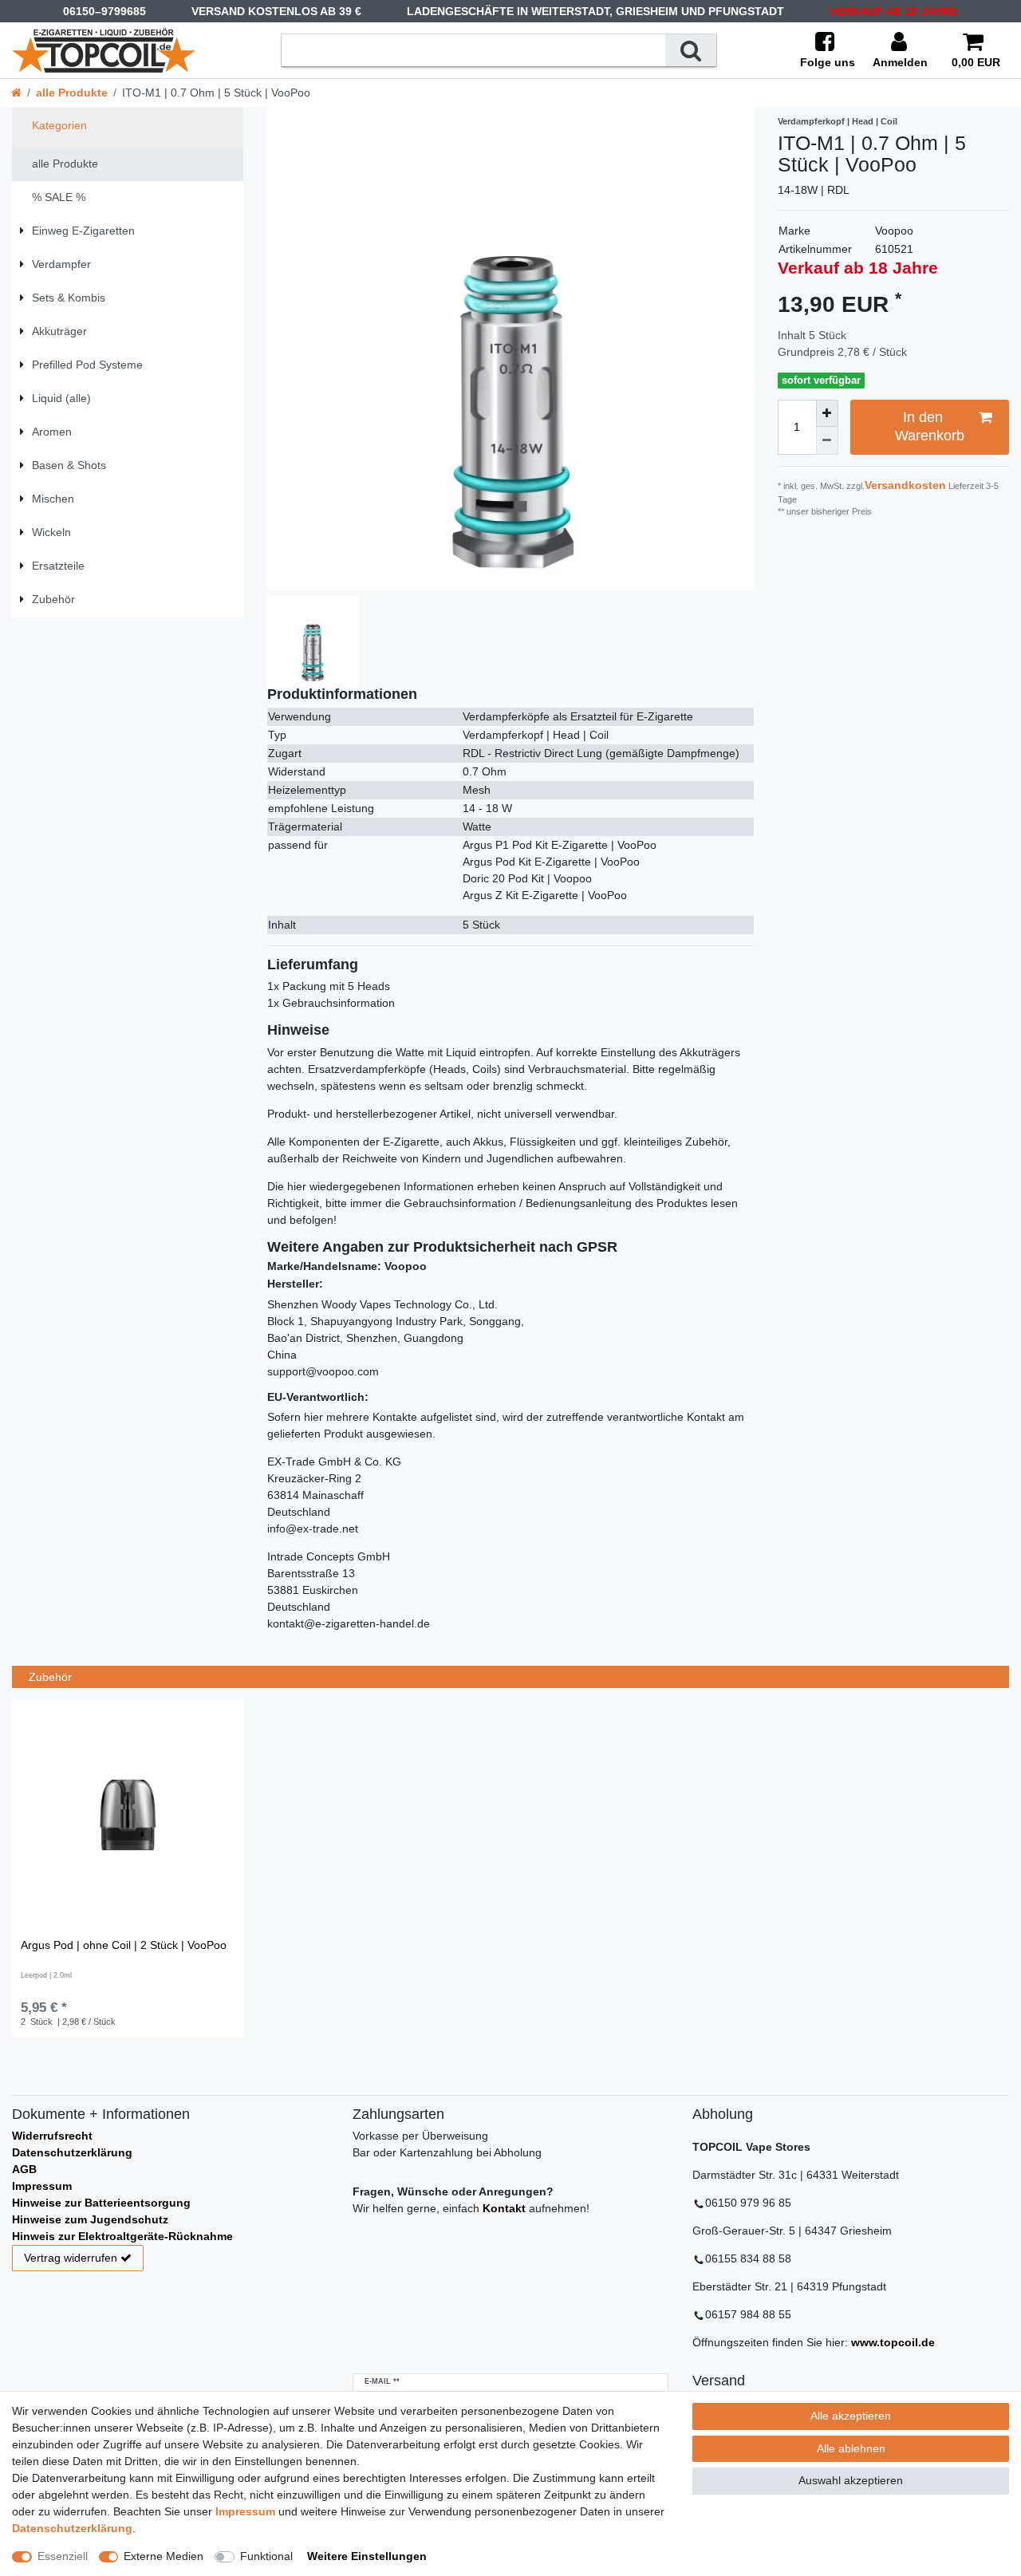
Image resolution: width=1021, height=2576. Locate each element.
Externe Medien (164, 2556)
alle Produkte (72, 93)
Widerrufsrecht (52, 2136)
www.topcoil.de (893, 2342)
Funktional (266, 2556)
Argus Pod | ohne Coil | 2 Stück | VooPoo (124, 1945)
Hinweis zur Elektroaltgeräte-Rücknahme (122, 2236)
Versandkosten (905, 485)
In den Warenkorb (930, 426)
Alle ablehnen (851, 2448)
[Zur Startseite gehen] (16, 93)
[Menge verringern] (827, 441)
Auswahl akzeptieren (851, 2480)
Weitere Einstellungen (367, 2556)
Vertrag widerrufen (71, 2258)
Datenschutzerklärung (72, 2152)
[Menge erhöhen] (827, 414)
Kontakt (504, 2208)
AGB (24, 2169)
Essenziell (63, 2556)
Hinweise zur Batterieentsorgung (101, 2203)
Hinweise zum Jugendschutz (90, 2219)
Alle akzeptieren (851, 2416)
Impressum (42, 2186)
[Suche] (691, 50)
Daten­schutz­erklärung (72, 2528)
